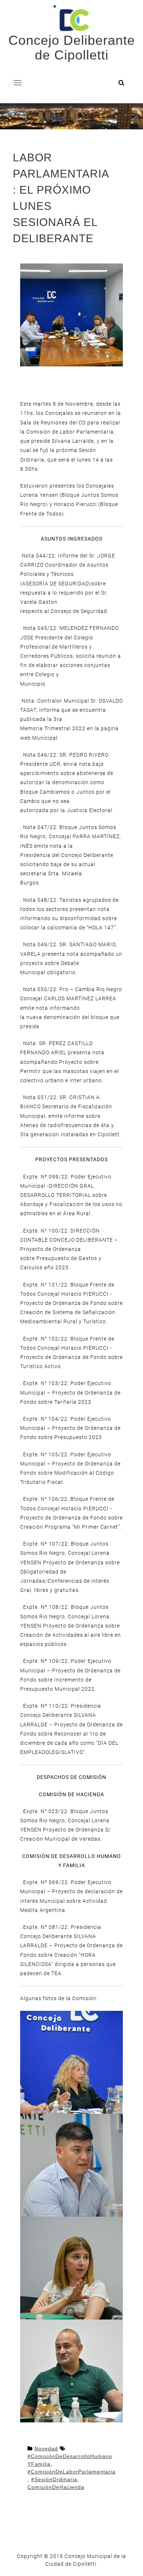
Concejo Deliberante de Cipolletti (72, 48)
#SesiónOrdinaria (54, 2479)
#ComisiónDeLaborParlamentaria (71, 2472)
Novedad (46, 2448)
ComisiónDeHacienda (56, 2487)
